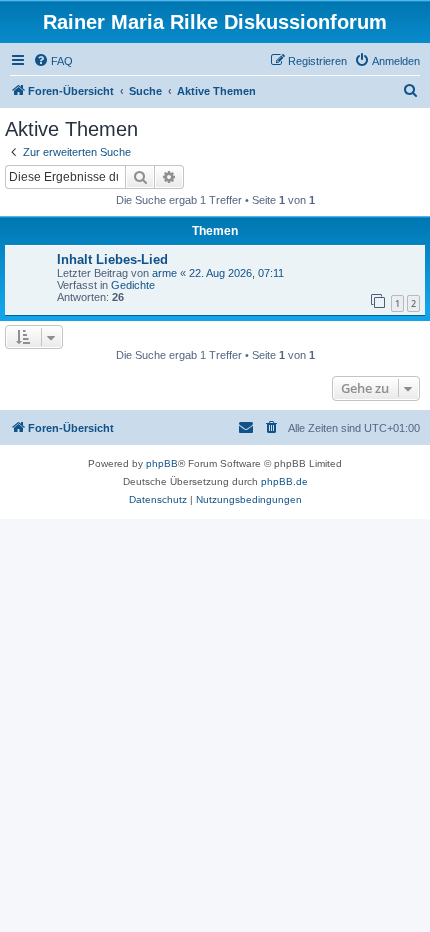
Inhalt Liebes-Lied (112, 259)
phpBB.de (284, 481)
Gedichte (133, 285)
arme (164, 273)
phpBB (162, 463)
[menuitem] (53, 61)
